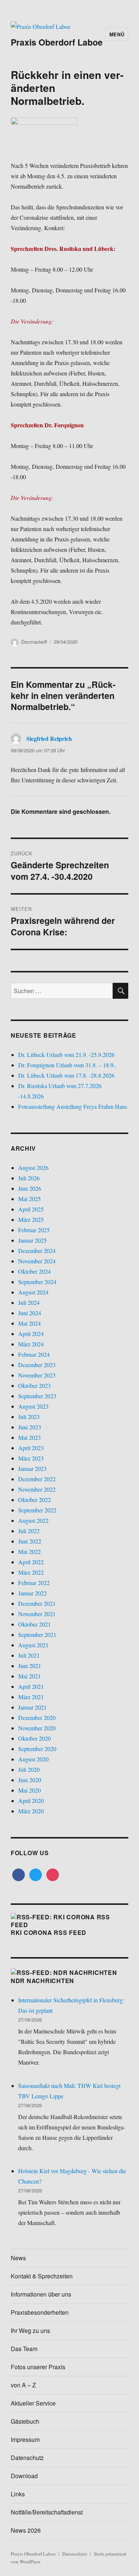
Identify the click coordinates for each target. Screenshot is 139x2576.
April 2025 (31, 1209)
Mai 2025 (29, 1199)
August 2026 (33, 1168)
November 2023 (37, 1375)
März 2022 (31, 1572)
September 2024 (37, 1282)
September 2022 (37, 1510)
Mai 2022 (29, 1551)
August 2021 (33, 1645)
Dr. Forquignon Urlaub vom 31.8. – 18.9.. (67, 1065)
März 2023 (31, 1458)
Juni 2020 (30, 1780)
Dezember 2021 (37, 1603)
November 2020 (37, 1728)
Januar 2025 (32, 1240)
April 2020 (31, 1801)
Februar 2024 (34, 1354)
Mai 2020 (29, 1790)
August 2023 (33, 1406)
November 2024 (37, 1261)
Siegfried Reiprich (49, 738)
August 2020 (33, 1759)
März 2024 (31, 1344)
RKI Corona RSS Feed (49, 1932)
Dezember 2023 (37, 1365)
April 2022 (31, 1562)
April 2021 (31, 1686)
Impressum (25, 2439)
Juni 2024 (30, 1313)
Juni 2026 (30, 1188)
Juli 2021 (29, 1655)
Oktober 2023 (34, 1385)
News (18, 2258)
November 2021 (37, 1614)
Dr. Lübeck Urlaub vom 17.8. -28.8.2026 (66, 1075)
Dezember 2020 (37, 1718)
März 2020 (31, 1811)
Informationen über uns (41, 2294)
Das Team (24, 2349)
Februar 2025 (34, 1230)
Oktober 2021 (34, 1624)
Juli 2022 (29, 1531)
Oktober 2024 (34, 1271)
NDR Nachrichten (42, 1981)
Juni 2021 (30, 1666)
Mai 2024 (29, 1323)
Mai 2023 (29, 1437)
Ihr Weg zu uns (30, 2330)
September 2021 (37, 1635)
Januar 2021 (32, 1707)
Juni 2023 (30, 1427)
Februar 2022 (34, 1583)
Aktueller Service (33, 2403)
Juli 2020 (29, 1769)
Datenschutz (27, 2458)
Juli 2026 (29, 1178)
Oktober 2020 (34, 1738)
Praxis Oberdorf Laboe (57, 42)
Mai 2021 (29, 1676)
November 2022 (37, 1489)
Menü (117, 34)
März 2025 (31, 1219)
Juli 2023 (29, 1417)
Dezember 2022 (37, 1479)
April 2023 (31, 1448)
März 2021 (31, 1697)
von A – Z (23, 2385)
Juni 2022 (30, 1541)
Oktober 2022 (34, 1500)
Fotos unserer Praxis (38, 2367)
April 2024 (31, 1334)
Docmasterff (34, 642)
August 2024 (33, 1292)
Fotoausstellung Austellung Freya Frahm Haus (73, 1106)
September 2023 (37, 1396)
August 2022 (33, 1520)
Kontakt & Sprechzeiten (42, 2276)
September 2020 (37, 1749)
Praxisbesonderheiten (40, 2312)
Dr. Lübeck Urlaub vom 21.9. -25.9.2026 (66, 1055)
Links (18, 2494)
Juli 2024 (29, 1302)
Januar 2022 (32, 1593)
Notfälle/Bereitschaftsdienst (47, 2512)
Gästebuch (25, 2421)
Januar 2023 (32, 1468)
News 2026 (26, 2530)
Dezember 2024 (37, 1251)
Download (24, 2476)
